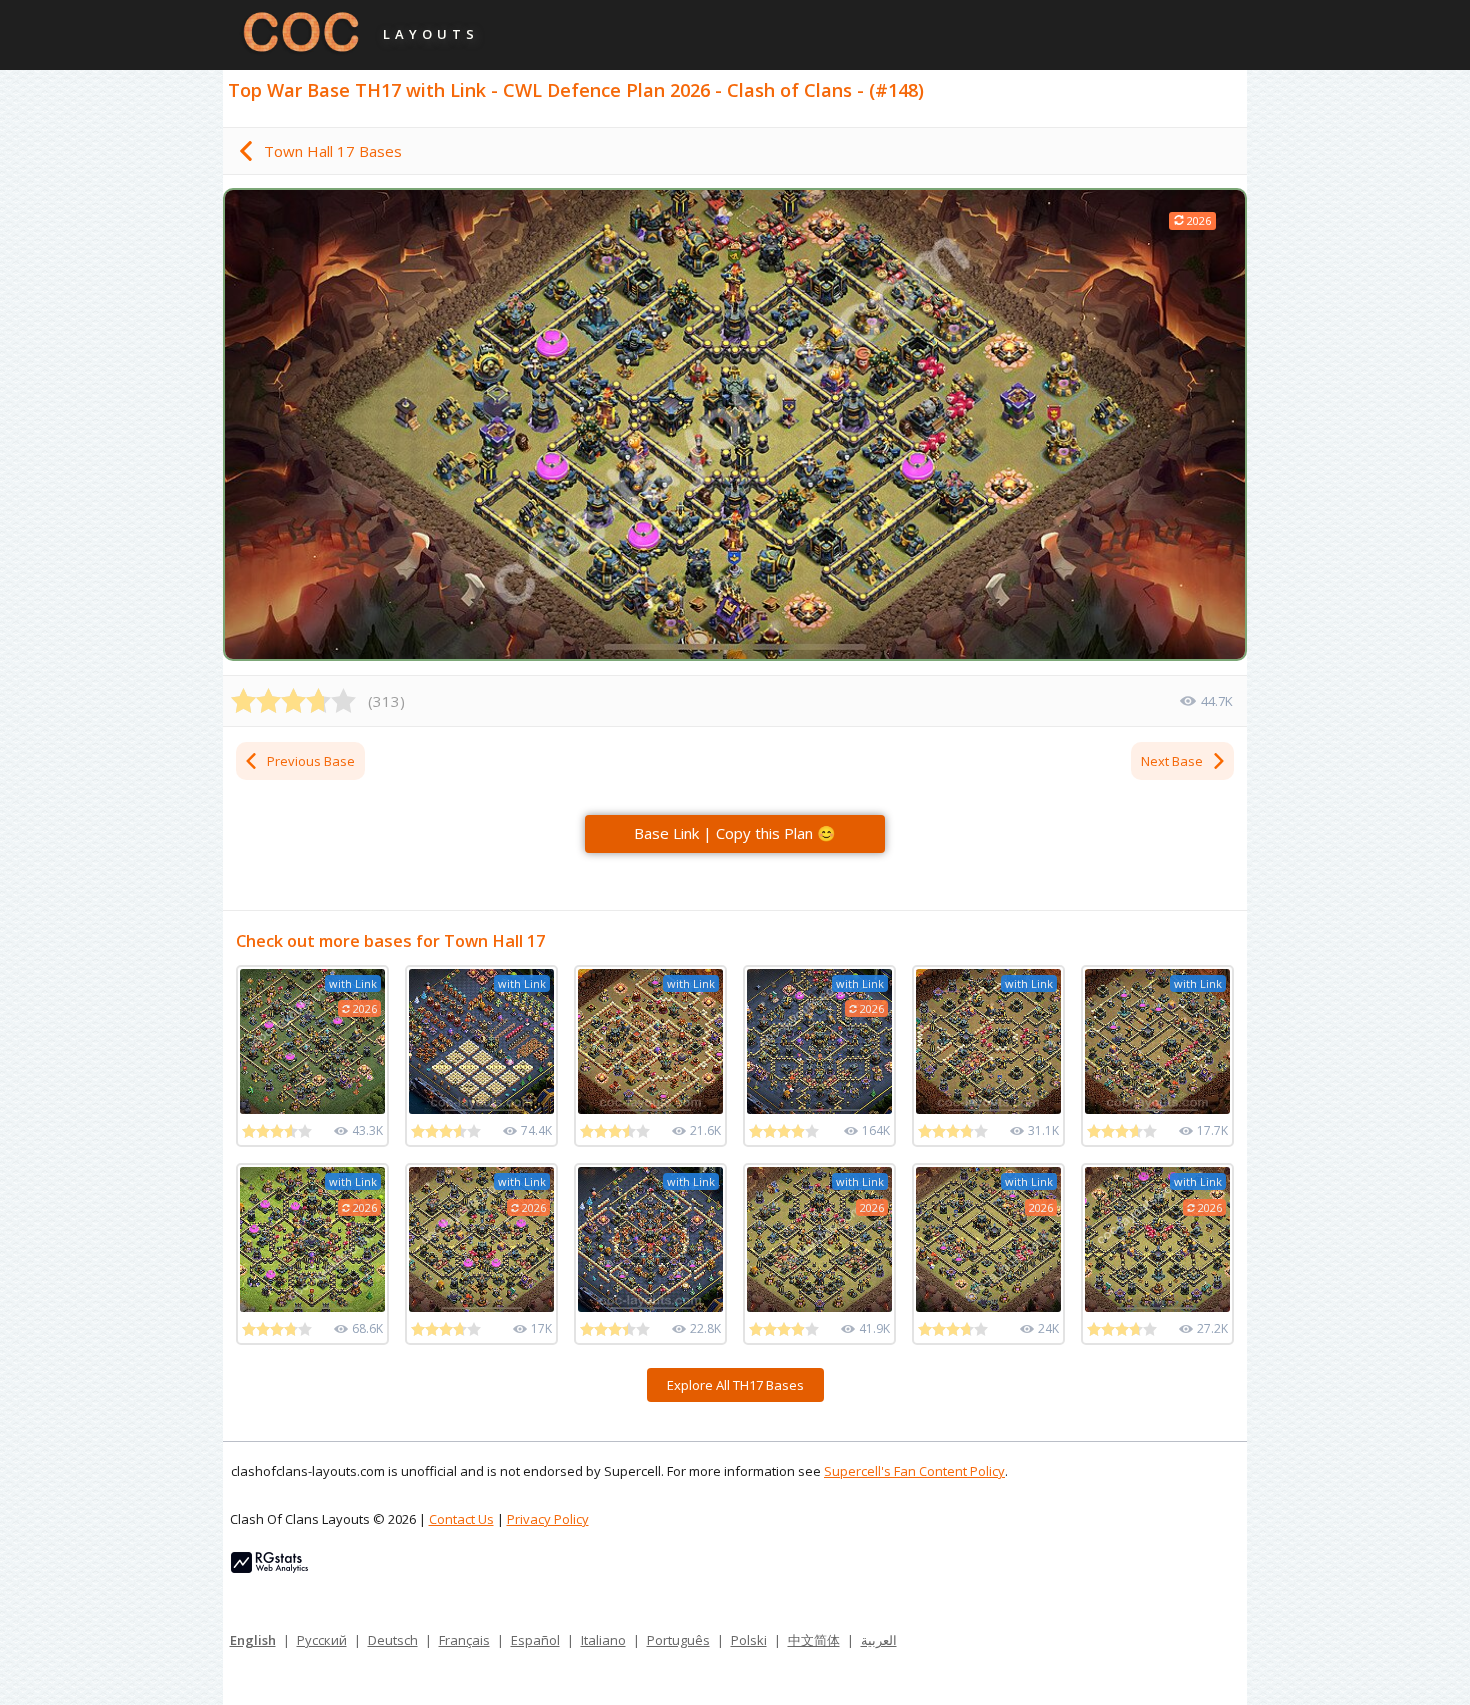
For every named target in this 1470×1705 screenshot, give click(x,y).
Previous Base (311, 761)
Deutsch (393, 1640)
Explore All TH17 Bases (735, 1385)
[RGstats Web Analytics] (269, 1568)
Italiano (603, 1640)
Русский (322, 1640)
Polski (749, 1640)
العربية (879, 1640)
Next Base (1172, 761)
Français (464, 1640)
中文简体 (814, 1640)
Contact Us (461, 1519)
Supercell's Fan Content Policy (914, 1471)
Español (535, 1640)
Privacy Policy (548, 1519)
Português (678, 1640)
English (253, 1640)
